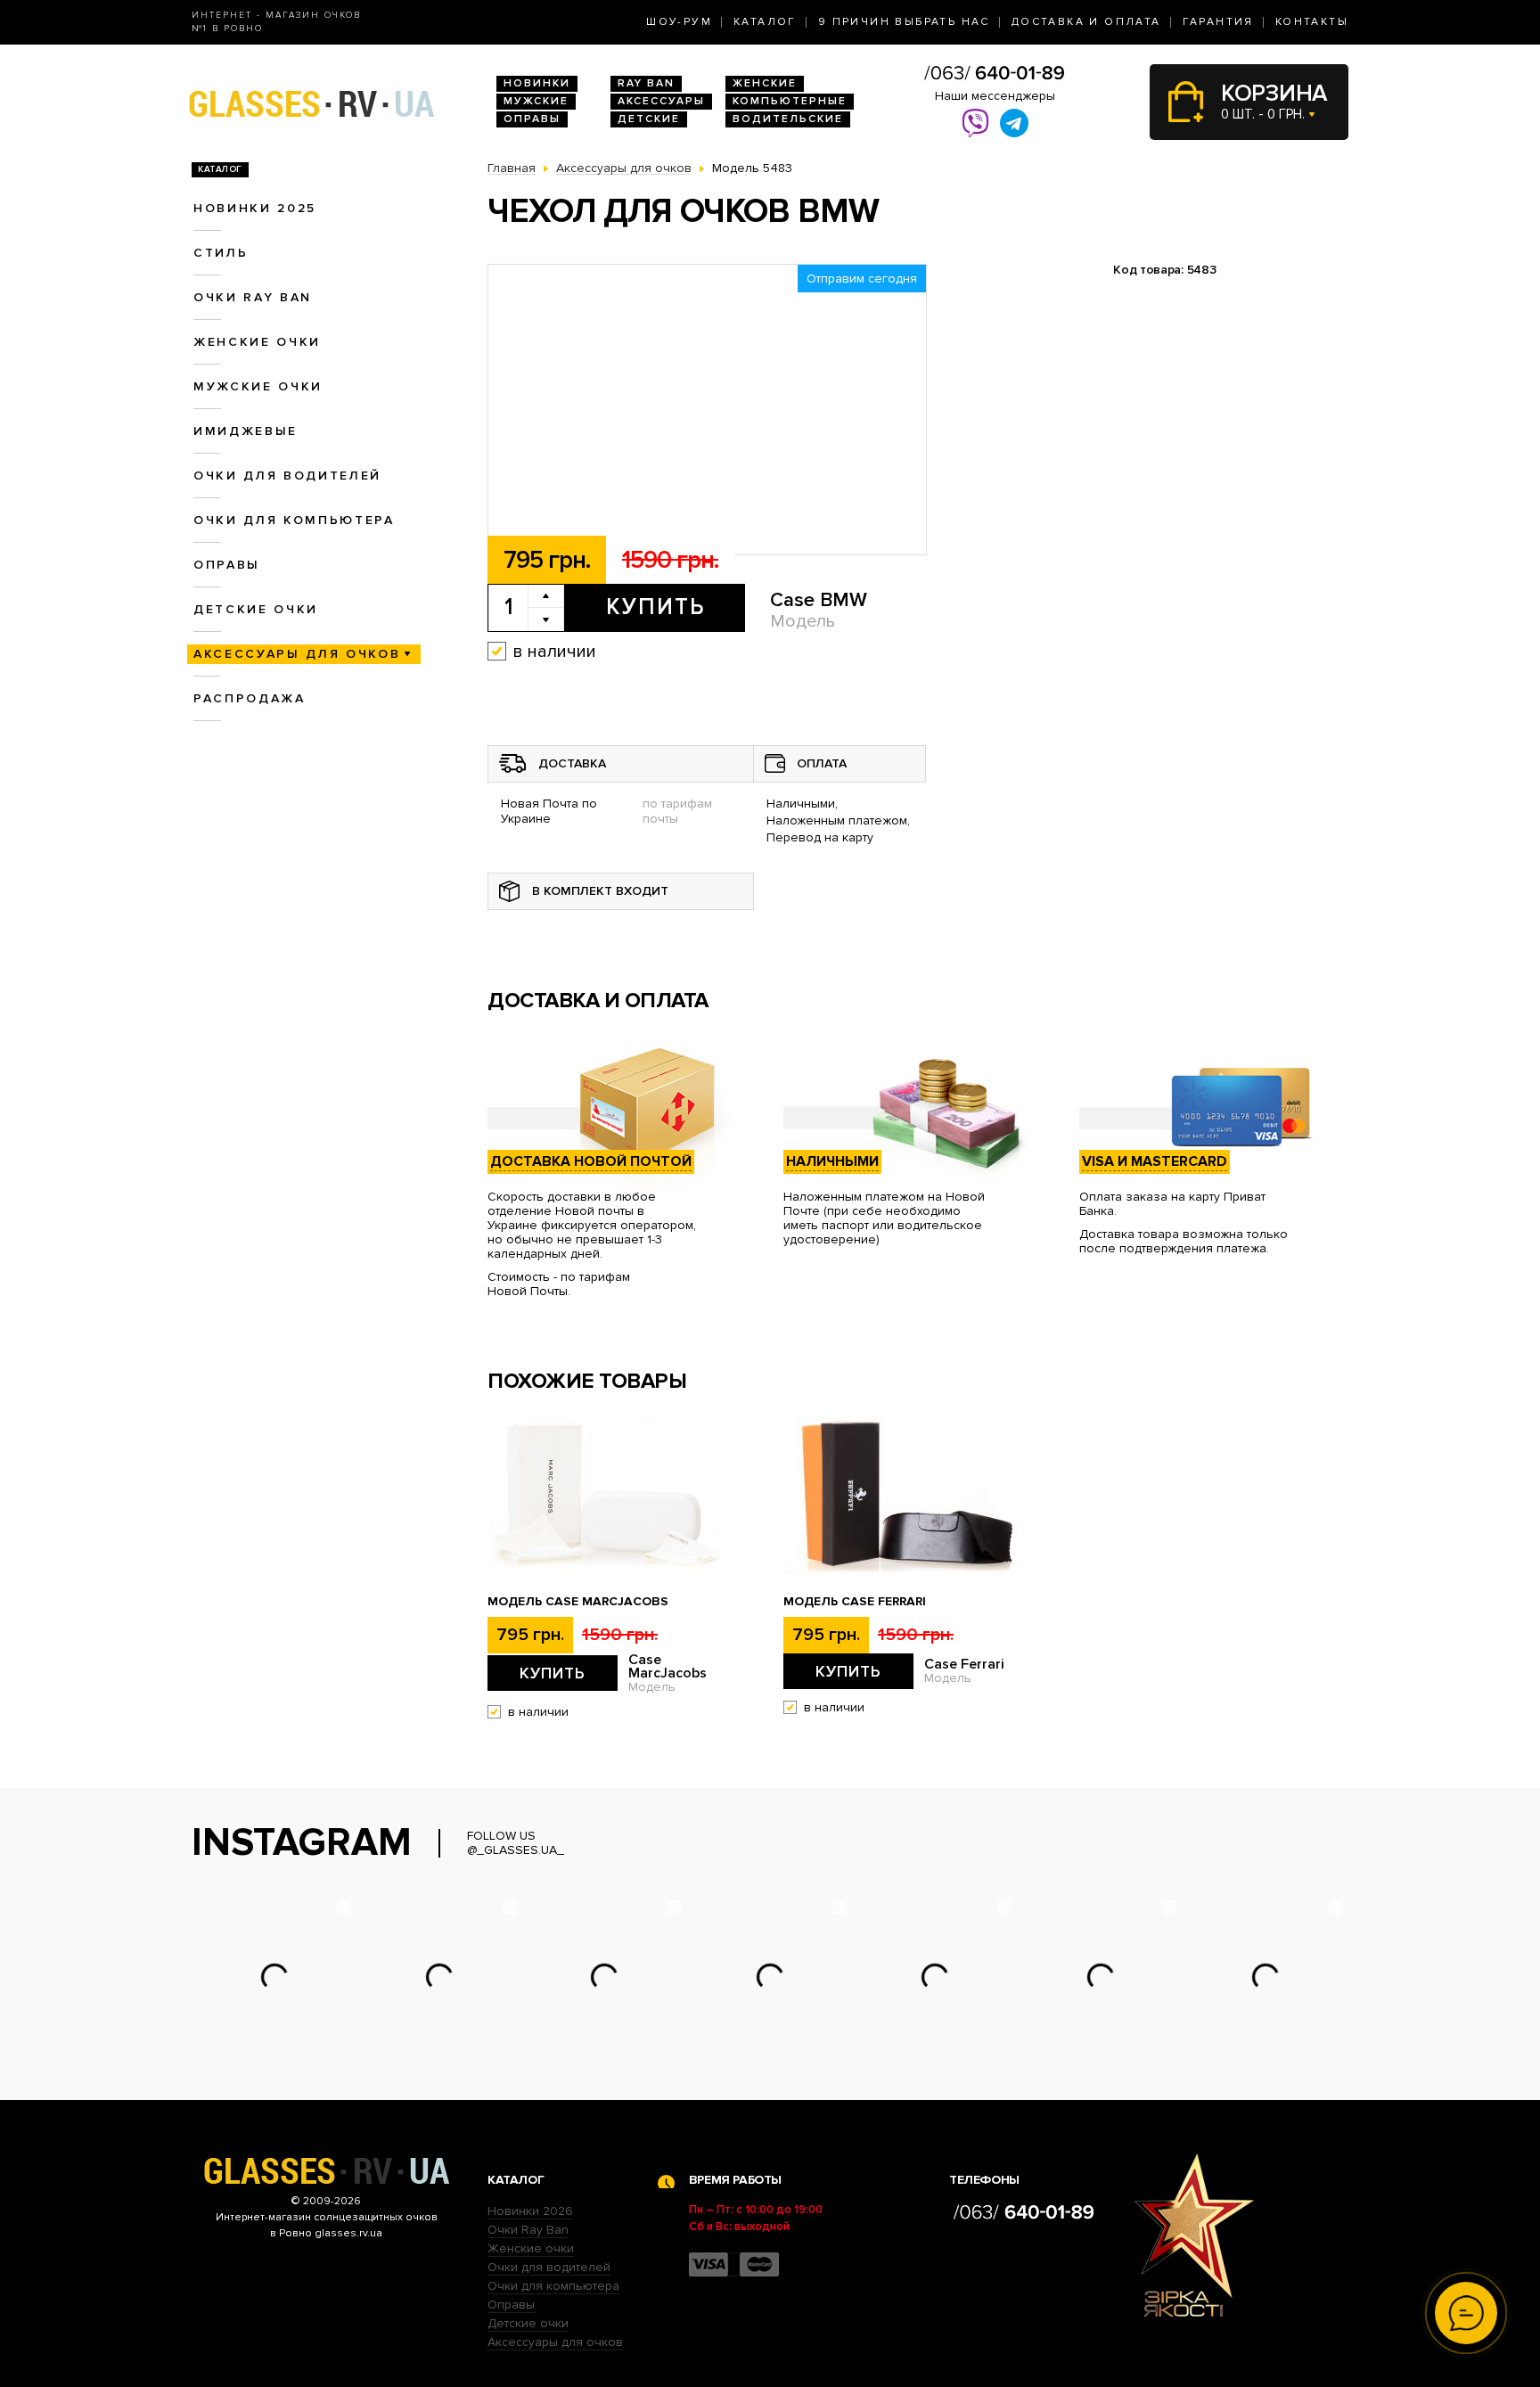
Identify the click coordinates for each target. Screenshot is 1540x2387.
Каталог (765, 22)
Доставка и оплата (1086, 22)
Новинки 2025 (255, 208)
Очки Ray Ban (528, 2230)
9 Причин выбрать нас (904, 22)
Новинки (537, 83)
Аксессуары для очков (297, 654)
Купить (655, 607)
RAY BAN (646, 83)
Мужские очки (258, 386)
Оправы (532, 119)
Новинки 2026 (530, 2211)
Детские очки (256, 609)
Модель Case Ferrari (855, 1602)
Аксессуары (661, 101)
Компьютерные (790, 101)
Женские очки (257, 342)
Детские (649, 119)
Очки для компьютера (294, 520)
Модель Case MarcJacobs (578, 1602)
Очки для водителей (287, 476)
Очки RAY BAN (253, 297)
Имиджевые (246, 431)
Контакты (1312, 22)
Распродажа (250, 698)
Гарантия (1218, 22)
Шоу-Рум (679, 22)
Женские (765, 83)
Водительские (788, 119)
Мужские (536, 101)
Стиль (221, 253)
